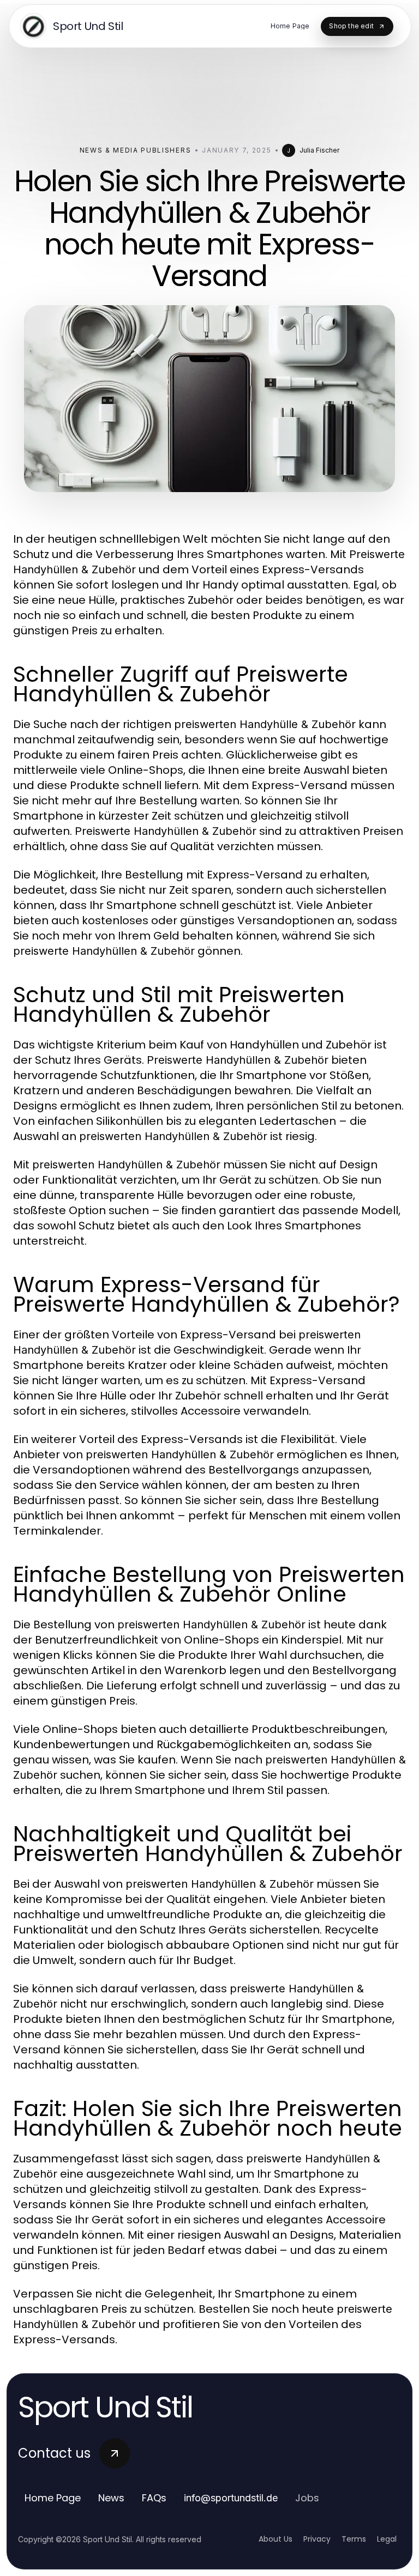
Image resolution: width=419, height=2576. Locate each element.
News (111, 2498)
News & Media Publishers (136, 150)
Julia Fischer (319, 150)
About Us (276, 2539)
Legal (387, 2539)
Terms (354, 2539)
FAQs (154, 2498)
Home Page (53, 2498)
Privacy (317, 2539)
